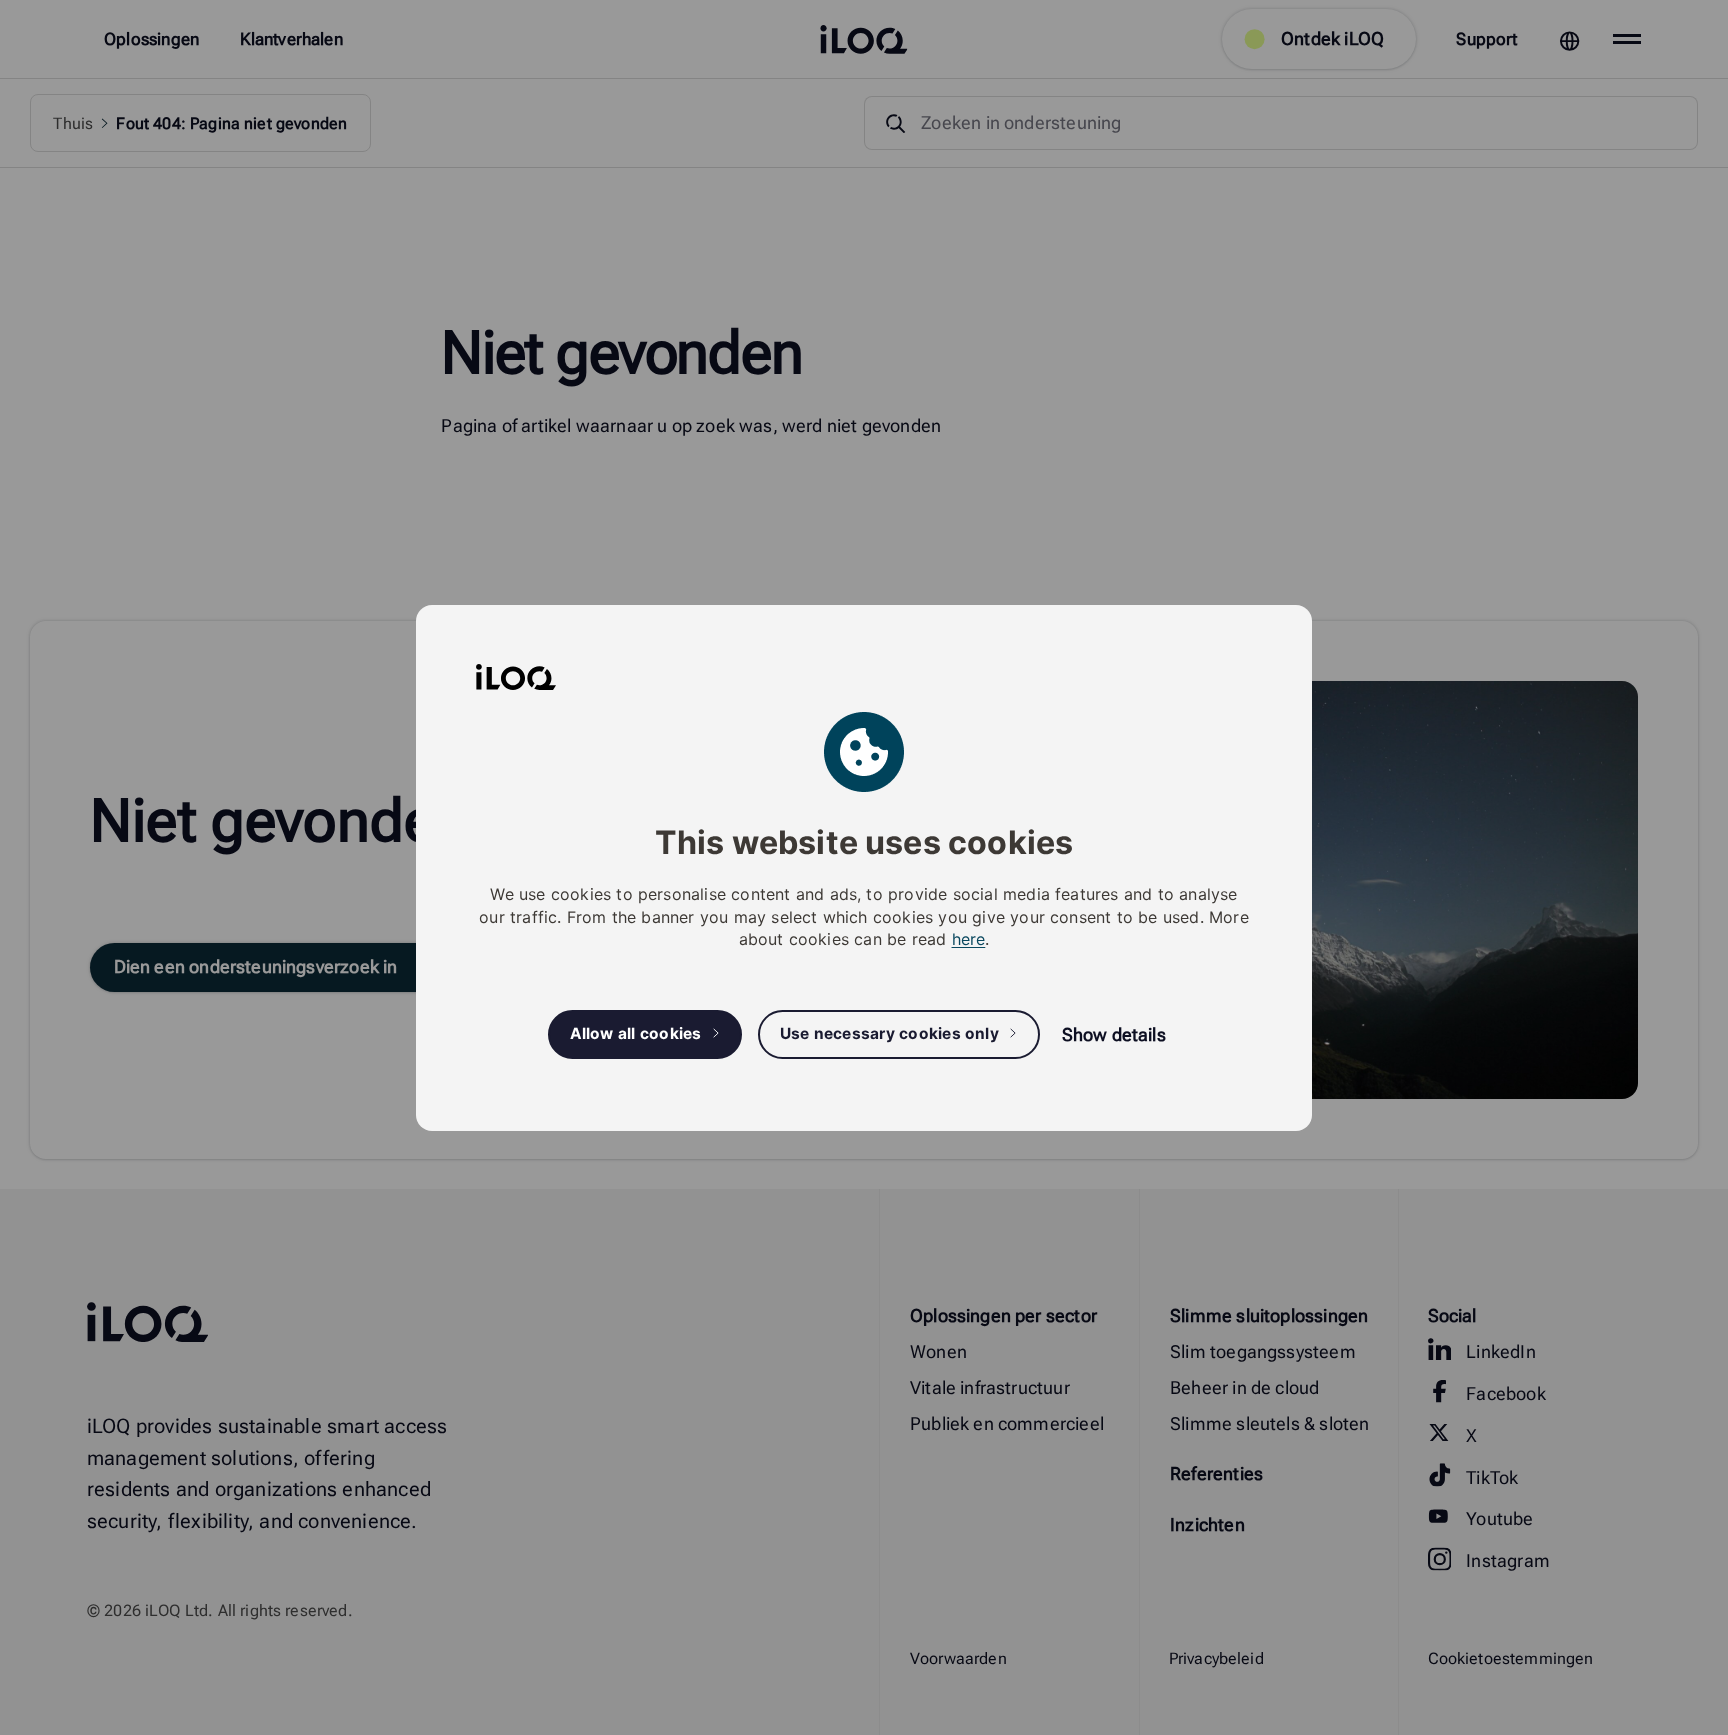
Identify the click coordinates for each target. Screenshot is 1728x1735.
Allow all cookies (636, 1033)
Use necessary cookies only (889, 1033)
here (969, 939)
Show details (1114, 1034)
